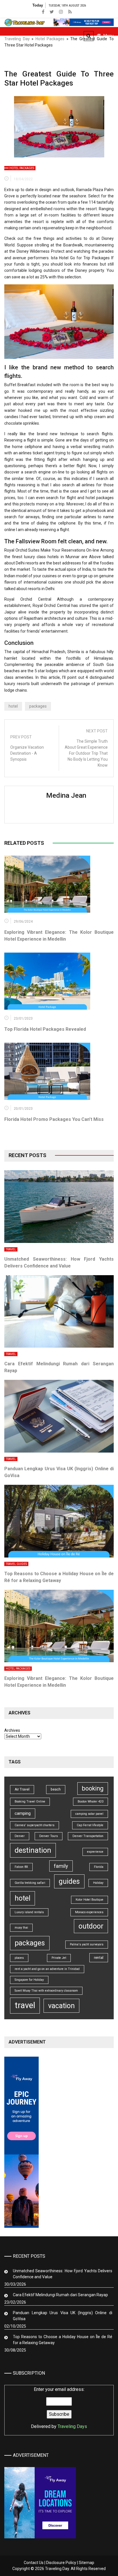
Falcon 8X (21, 1867)
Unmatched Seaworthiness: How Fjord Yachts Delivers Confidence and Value (63, 2274)
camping (23, 1813)
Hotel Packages (50, 39)
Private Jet (59, 1958)
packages (38, 706)
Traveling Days (72, 2426)
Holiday (98, 1883)
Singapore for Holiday (29, 1980)
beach (56, 1789)
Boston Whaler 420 (91, 1802)
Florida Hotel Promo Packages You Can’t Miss (54, 1119)
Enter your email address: (59, 2408)
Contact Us (34, 2563)
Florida (99, 1867)
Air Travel (22, 1789)
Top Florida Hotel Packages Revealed (45, 1029)
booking (93, 1788)
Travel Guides (16, 1564)
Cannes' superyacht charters (35, 1825)
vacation (61, 2006)
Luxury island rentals (29, 1912)
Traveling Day (17, 39)
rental (99, 1958)
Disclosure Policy (61, 2563)
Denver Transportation (88, 1836)
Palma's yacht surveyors (87, 1944)
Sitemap (86, 2563)
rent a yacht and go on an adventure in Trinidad (47, 1969)
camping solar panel (89, 1814)
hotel (13, 706)
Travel (11, 1249)
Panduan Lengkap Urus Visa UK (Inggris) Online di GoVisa (63, 2316)
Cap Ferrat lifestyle (90, 1825)
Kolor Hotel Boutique (90, 1900)
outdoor (91, 1926)
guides (69, 1881)
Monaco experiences (89, 1912)
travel (25, 2005)
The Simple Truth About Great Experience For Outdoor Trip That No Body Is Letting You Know (86, 753)
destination (33, 1850)
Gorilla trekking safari (30, 1883)
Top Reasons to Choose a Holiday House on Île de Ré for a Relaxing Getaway (63, 2340)
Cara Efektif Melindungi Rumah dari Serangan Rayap (60, 2295)
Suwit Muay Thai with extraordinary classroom (46, 1991)
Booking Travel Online (30, 1802)
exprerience (95, 1852)
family (61, 1866)
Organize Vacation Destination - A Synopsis (27, 753)
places (19, 1958)
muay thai (21, 1928)
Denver (20, 1836)
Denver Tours (49, 1836)
